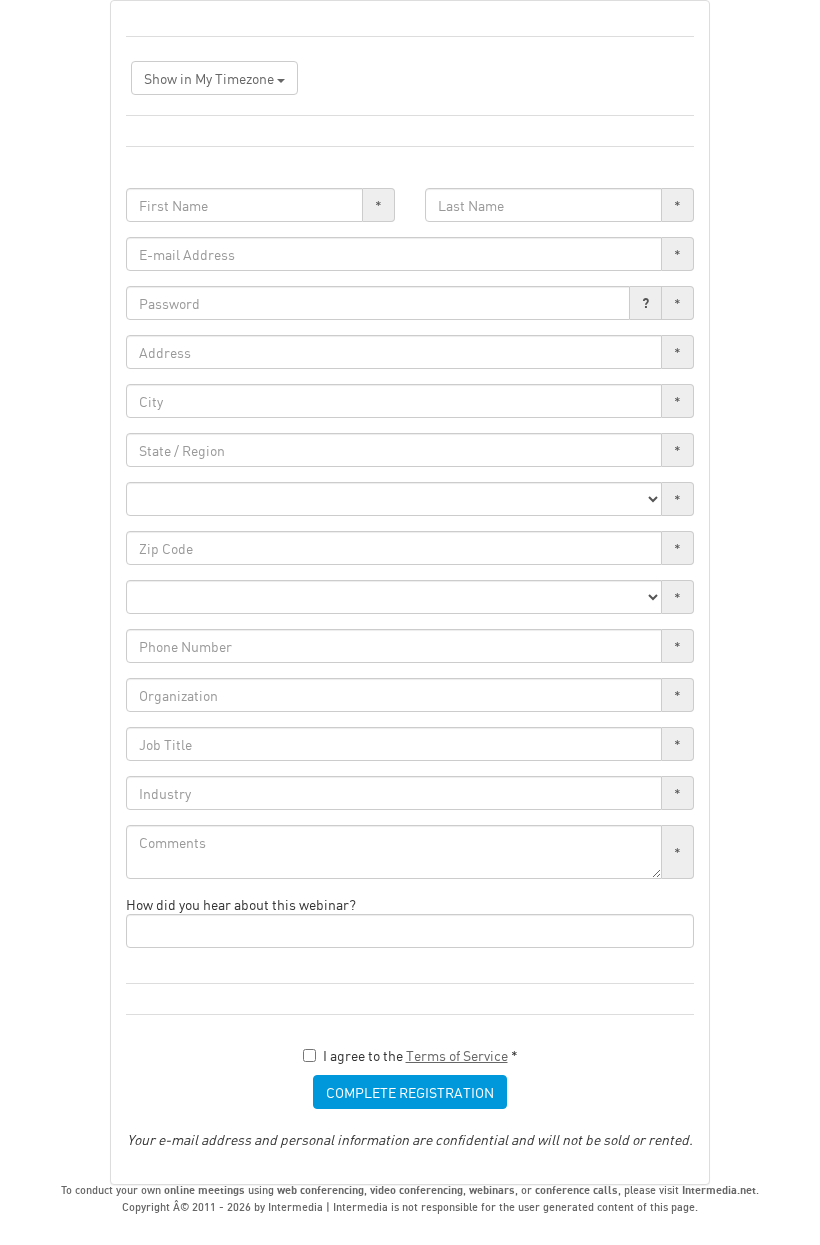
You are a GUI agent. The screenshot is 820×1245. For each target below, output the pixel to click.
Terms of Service (457, 1055)
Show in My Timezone (210, 78)
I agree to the (420, 1055)
